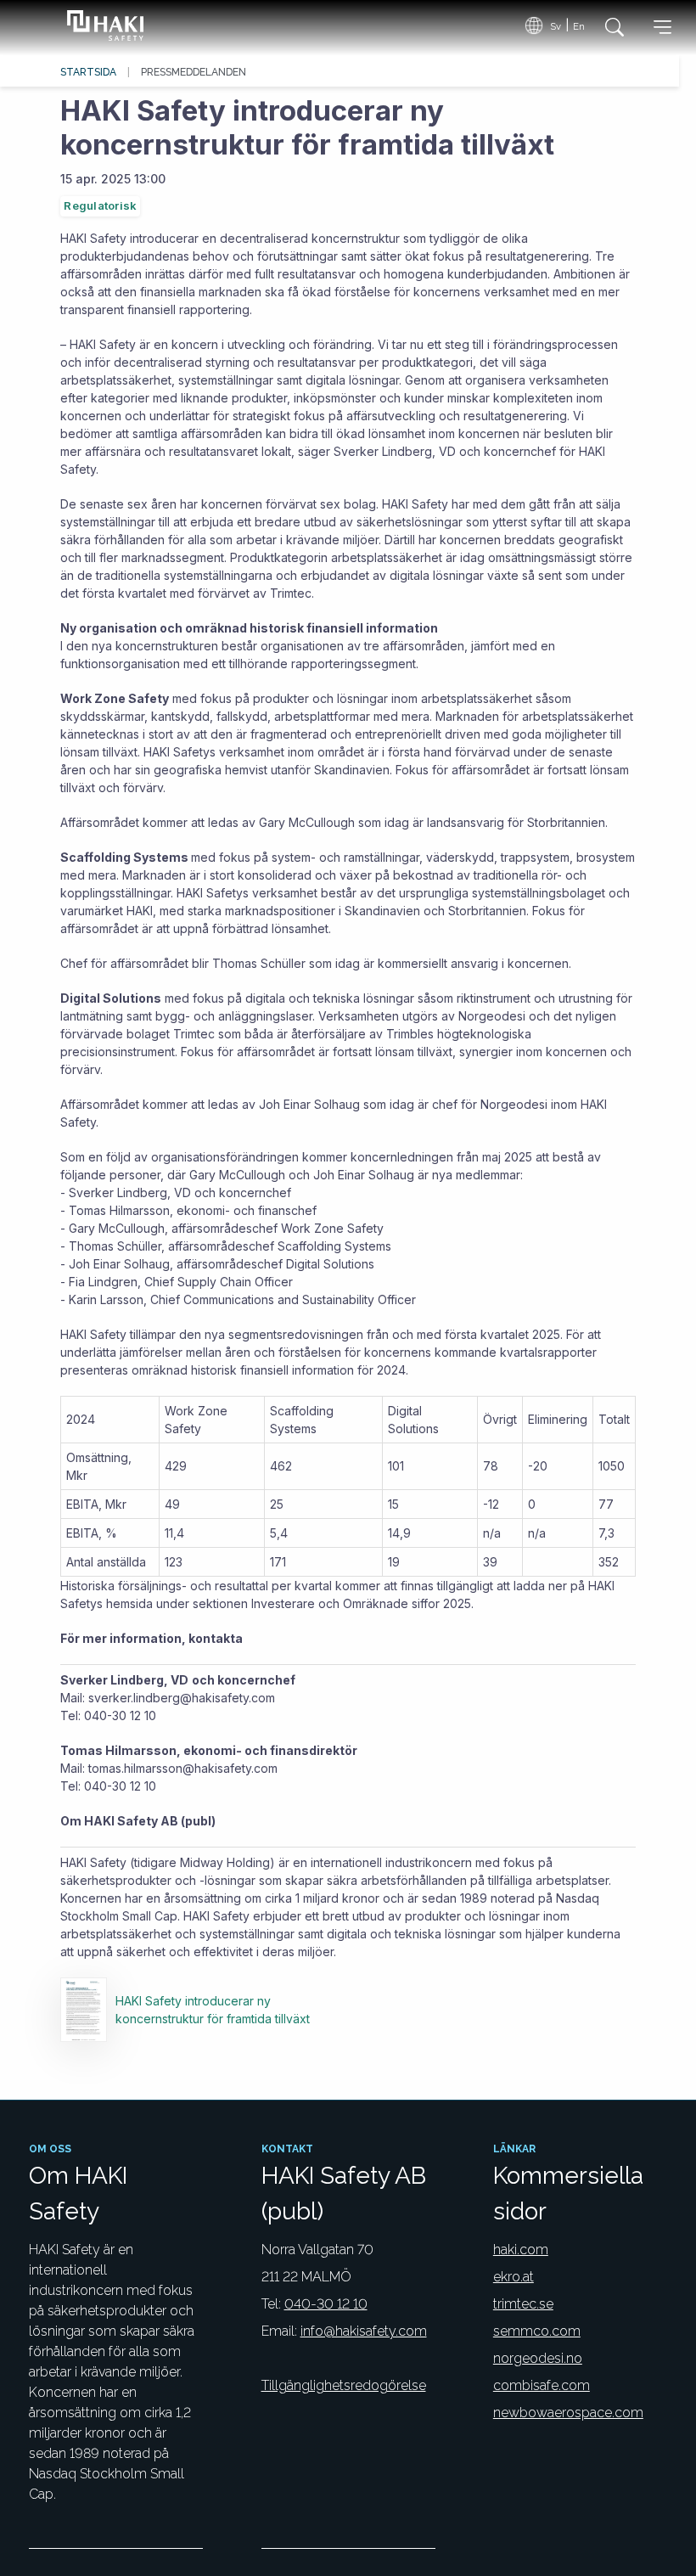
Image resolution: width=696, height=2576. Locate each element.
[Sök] (610, 27)
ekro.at (514, 2277)
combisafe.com (542, 2385)
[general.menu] (662, 30)
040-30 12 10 (326, 2304)
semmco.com (537, 2331)
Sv (556, 26)
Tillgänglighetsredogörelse (344, 2385)
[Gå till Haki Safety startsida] (102, 25)
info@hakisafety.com (364, 2331)
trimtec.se (523, 2304)
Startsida (88, 72)
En (579, 26)
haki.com (521, 2250)
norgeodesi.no (538, 2358)
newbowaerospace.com (568, 2413)
